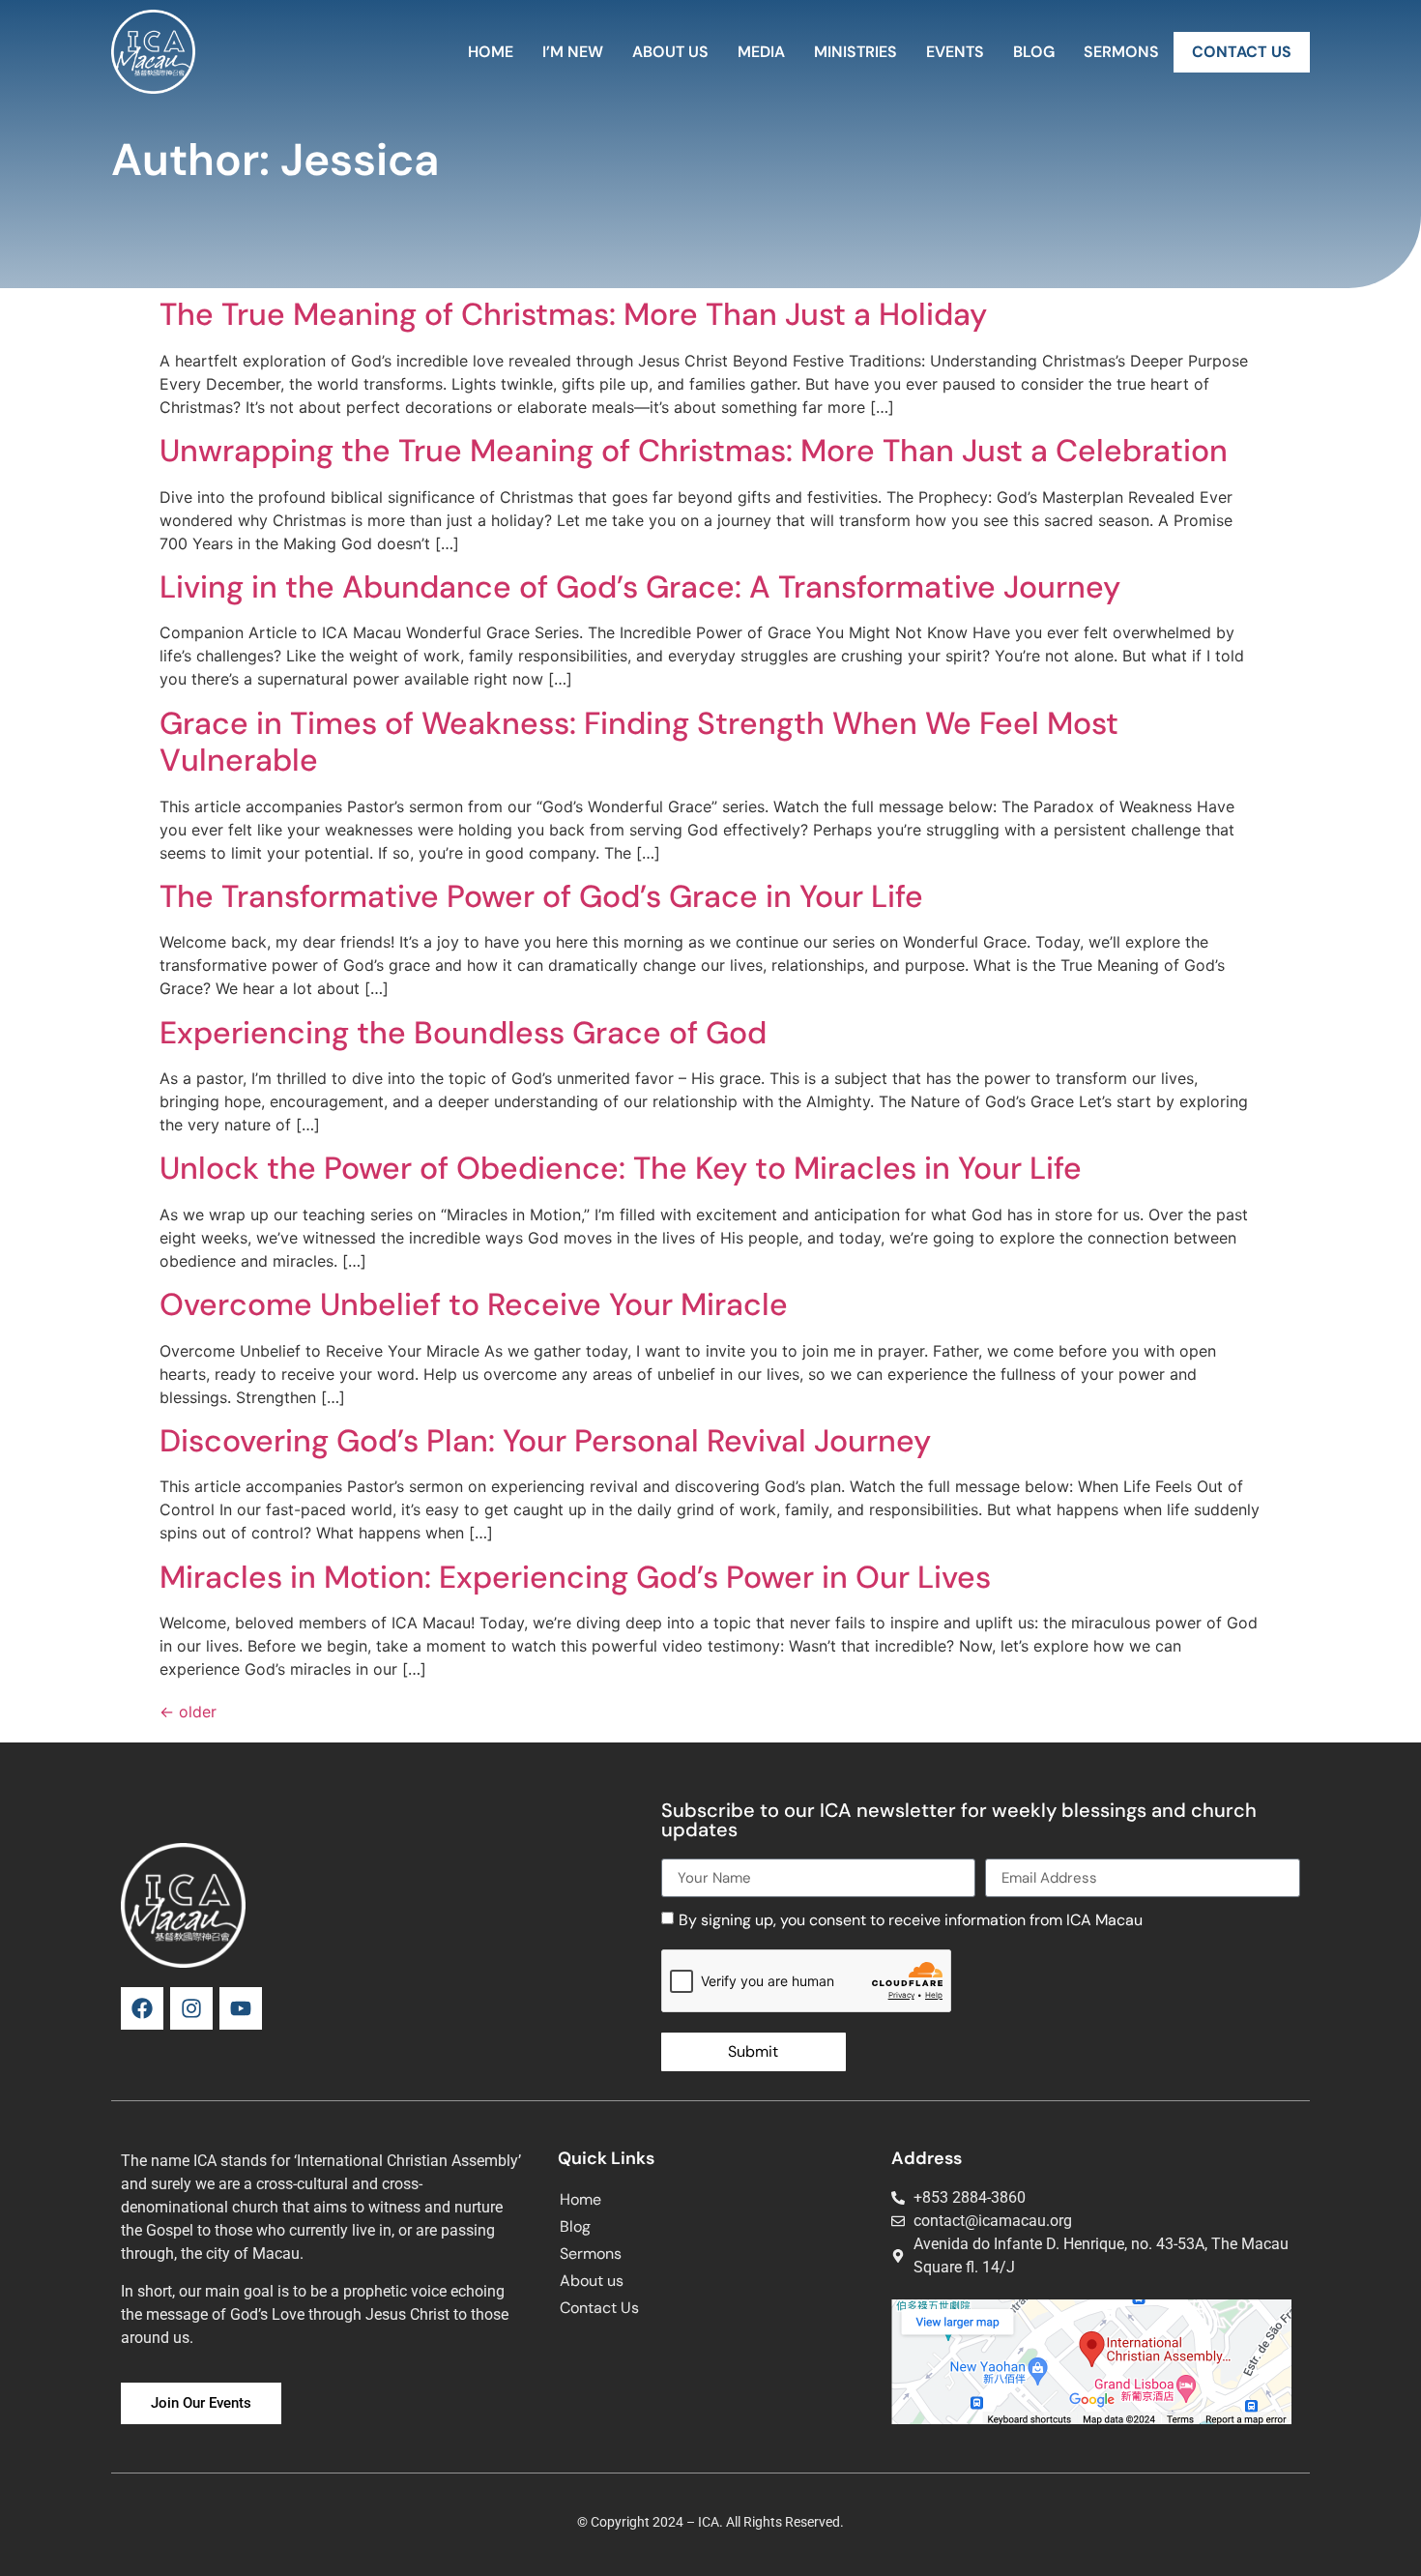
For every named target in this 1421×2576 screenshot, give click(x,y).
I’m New (573, 52)
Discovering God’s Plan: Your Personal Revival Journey (545, 1441)
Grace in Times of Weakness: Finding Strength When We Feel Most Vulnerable (639, 742)
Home (491, 52)
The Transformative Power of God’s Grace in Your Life (541, 896)
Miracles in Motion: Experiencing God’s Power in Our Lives (575, 1577)
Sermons (1121, 52)
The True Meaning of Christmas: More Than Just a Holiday (573, 314)
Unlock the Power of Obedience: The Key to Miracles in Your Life (621, 1168)
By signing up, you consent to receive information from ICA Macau (911, 1920)
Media (761, 52)
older (188, 1712)
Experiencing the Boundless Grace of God (463, 1033)
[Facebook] (142, 2008)
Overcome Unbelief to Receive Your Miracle (474, 1304)
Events (955, 52)
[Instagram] (191, 2008)
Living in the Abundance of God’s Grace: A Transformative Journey (640, 587)
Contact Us (1242, 52)
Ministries (855, 52)
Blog (1034, 52)
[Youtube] (241, 2008)
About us (670, 52)
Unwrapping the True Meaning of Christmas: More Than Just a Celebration (694, 451)
